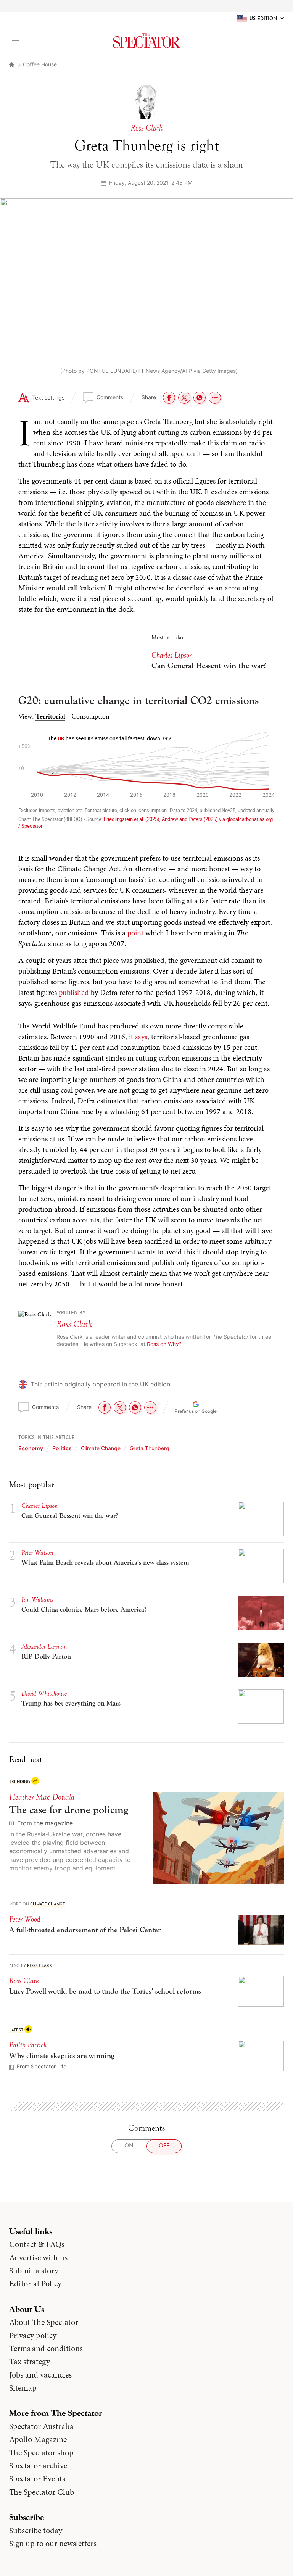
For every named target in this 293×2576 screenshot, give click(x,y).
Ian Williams (37, 1600)
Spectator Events (37, 2479)
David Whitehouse (44, 1693)
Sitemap (23, 2388)
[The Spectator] (146, 40)
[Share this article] (215, 398)
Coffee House (40, 64)
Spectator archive (38, 2466)
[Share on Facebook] (169, 398)
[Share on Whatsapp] (200, 398)
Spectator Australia (41, 2426)
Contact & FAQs (37, 2244)
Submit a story (34, 2271)
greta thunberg (150, 1448)
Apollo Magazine (38, 2439)
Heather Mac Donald (42, 1797)
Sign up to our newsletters (53, 2544)
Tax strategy (30, 2362)
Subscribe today (36, 2531)
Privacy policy (33, 2336)
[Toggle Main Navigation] (41, 40)
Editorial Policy (35, 2284)
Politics (62, 1448)
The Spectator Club (42, 2492)
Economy (31, 1448)
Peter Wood (25, 1919)
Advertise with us (38, 2258)
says (141, 1037)
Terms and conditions (46, 2349)
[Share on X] (184, 398)
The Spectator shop (41, 2453)
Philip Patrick (28, 2045)
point (135, 933)
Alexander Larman (44, 1647)
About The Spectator (44, 2322)
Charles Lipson (172, 655)
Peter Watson (37, 1553)
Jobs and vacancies (40, 2375)
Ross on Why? (164, 1344)
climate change (101, 1448)
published (74, 992)
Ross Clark (74, 1324)
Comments (110, 397)
